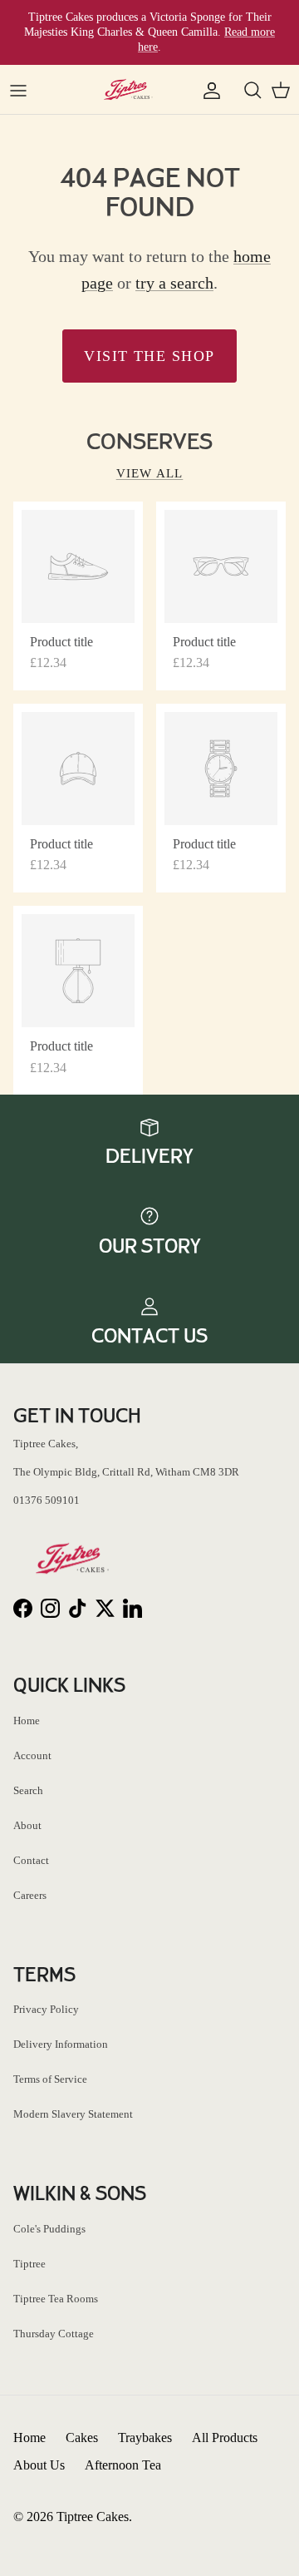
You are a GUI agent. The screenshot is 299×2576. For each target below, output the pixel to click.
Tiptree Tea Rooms (56, 2299)
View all (150, 473)
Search (28, 1790)
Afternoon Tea (123, 2465)
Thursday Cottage (54, 2334)
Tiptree (29, 2264)
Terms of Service (50, 2079)
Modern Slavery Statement (73, 2114)
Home (27, 1721)
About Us (39, 2465)
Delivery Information (61, 2044)
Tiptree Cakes (93, 2517)
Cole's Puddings (49, 2229)
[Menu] (18, 90)
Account (32, 1755)
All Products (225, 2438)
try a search (174, 283)
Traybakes (145, 2438)
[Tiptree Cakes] (130, 89)
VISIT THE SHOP (149, 356)
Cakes (82, 2438)
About (27, 1825)
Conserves (149, 442)
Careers (30, 1895)
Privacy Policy (46, 2009)
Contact (31, 1860)
